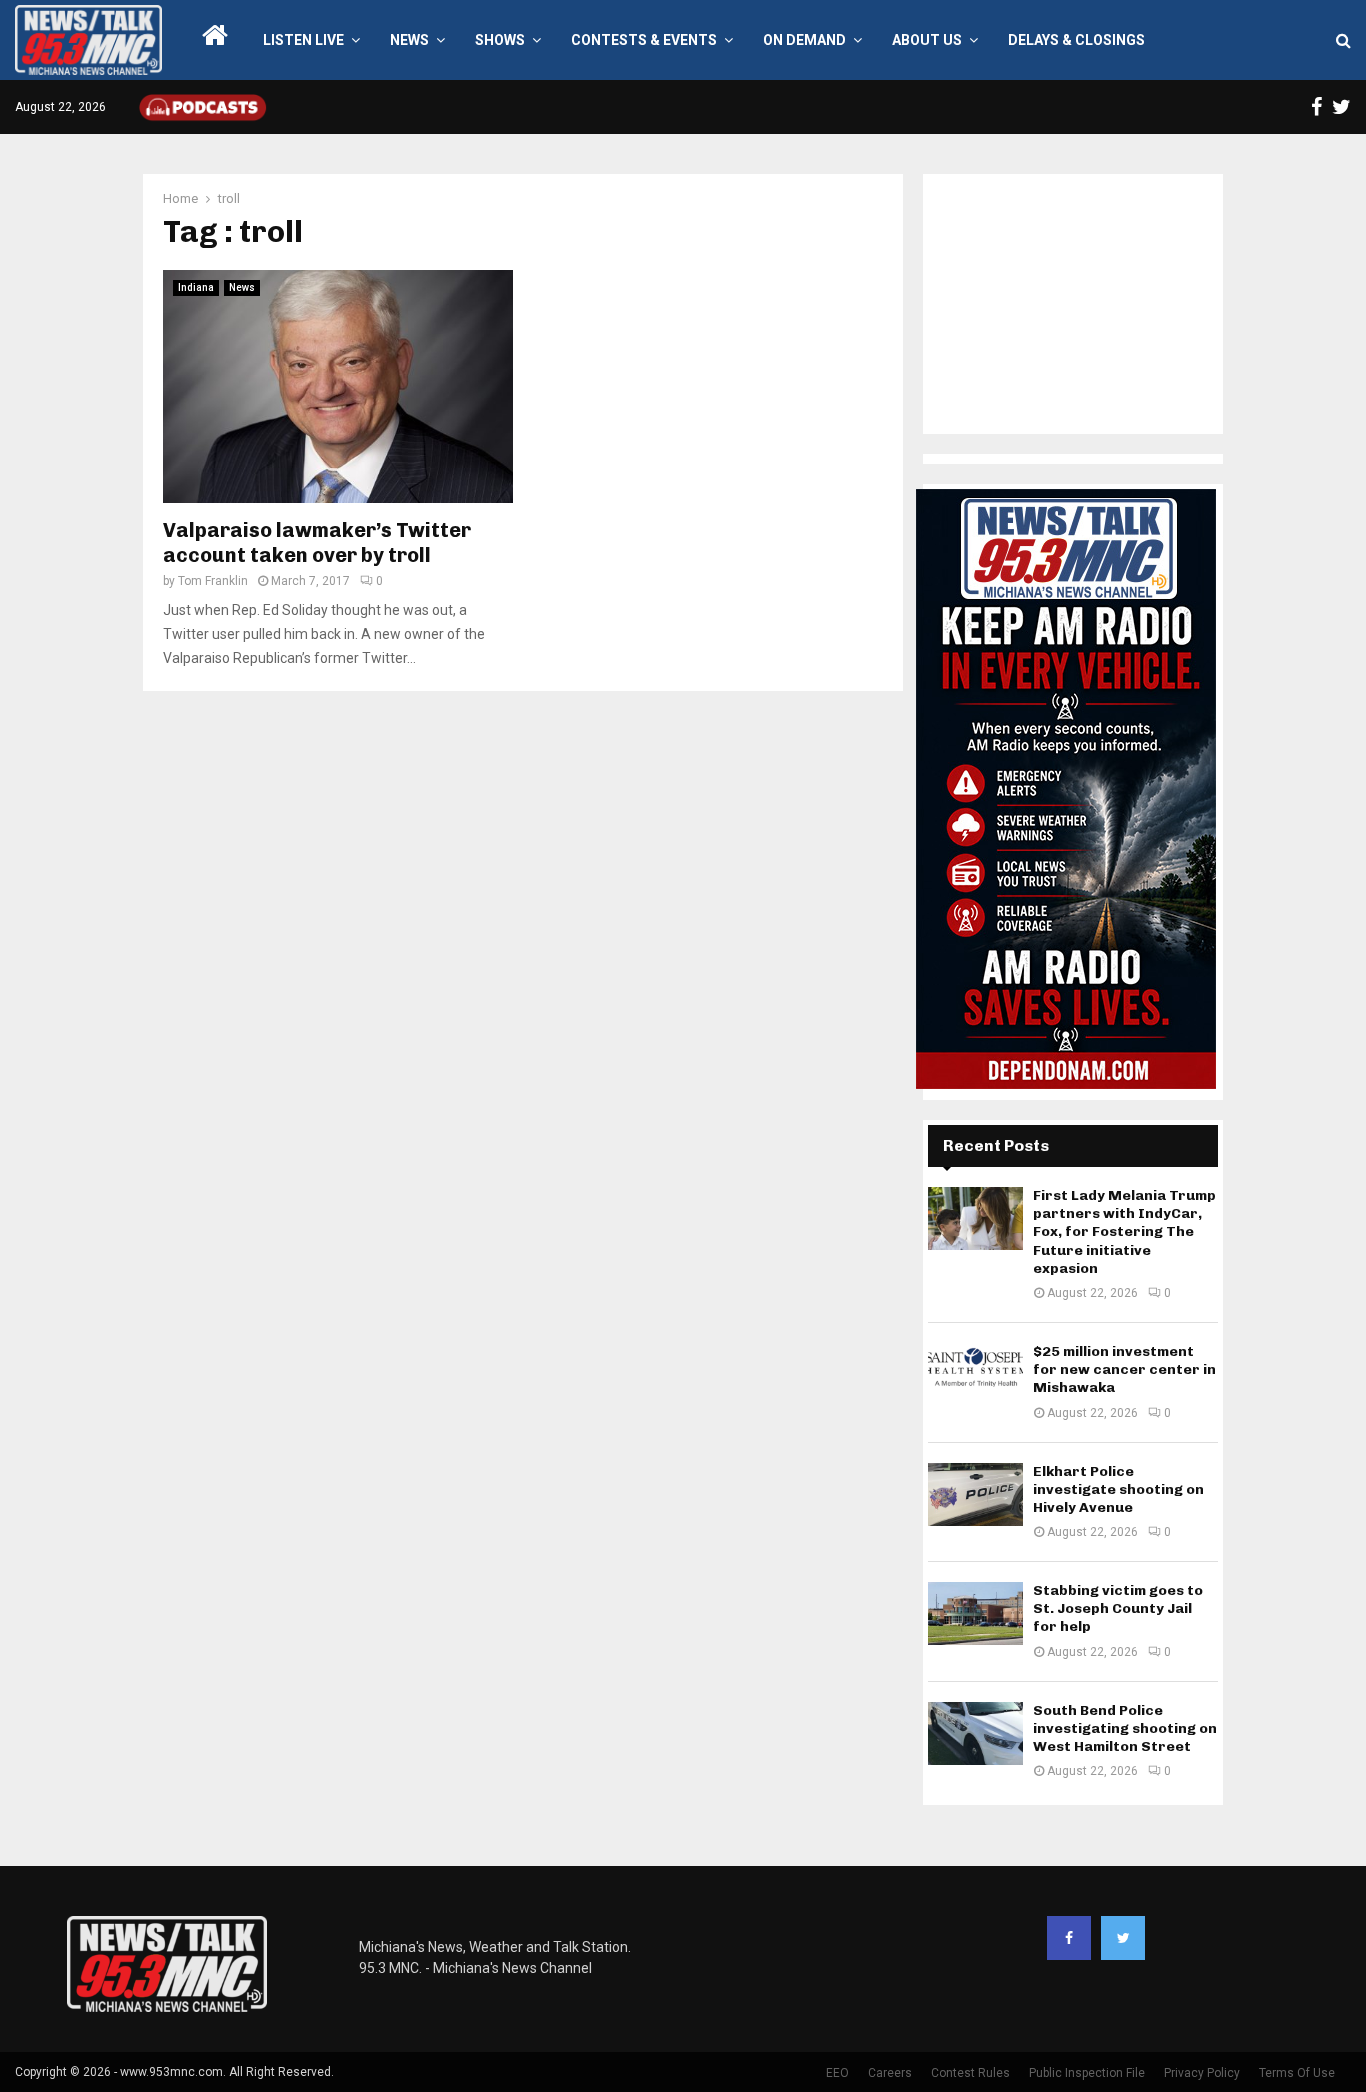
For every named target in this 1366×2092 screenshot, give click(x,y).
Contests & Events (644, 40)
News (409, 40)
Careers (890, 2073)
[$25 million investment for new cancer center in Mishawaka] (975, 1374)
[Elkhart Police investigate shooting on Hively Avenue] (975, 1494)
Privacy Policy (1202, 2073)
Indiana (196, 287)
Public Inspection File (1087, 2073)
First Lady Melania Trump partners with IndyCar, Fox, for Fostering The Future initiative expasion (1124, 1232)
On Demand (804, 40)
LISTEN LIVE (303, 40)
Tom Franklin (213, 581)
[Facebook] (1069, 1938)
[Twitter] (1123, 1938)
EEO (837, 2073)
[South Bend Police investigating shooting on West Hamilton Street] (975, 1733)
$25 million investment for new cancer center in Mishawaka (1124, 1369)
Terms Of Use (1297, 2073)
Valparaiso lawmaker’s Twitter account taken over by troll (317, 542)
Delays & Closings (1076, 40)
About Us (927, 40)
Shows (500, 40)
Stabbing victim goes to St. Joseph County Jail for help (1118, 1608)
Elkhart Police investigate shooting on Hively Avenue (1118, 1489)
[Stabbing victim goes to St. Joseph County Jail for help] (975, 1613)
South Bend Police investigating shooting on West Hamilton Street (1125, 1728)
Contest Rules (970, 2073)
